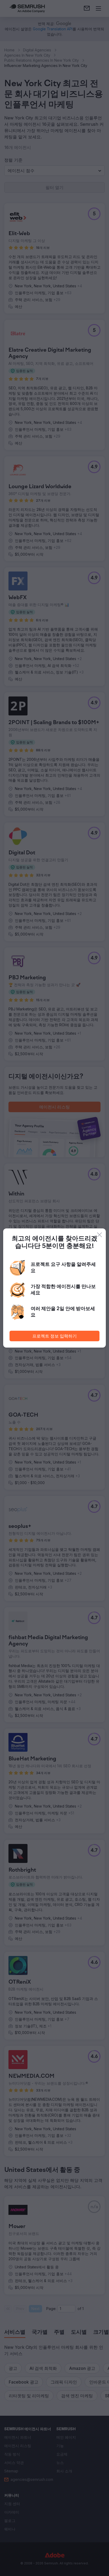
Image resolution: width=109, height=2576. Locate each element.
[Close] (99, 1235)
